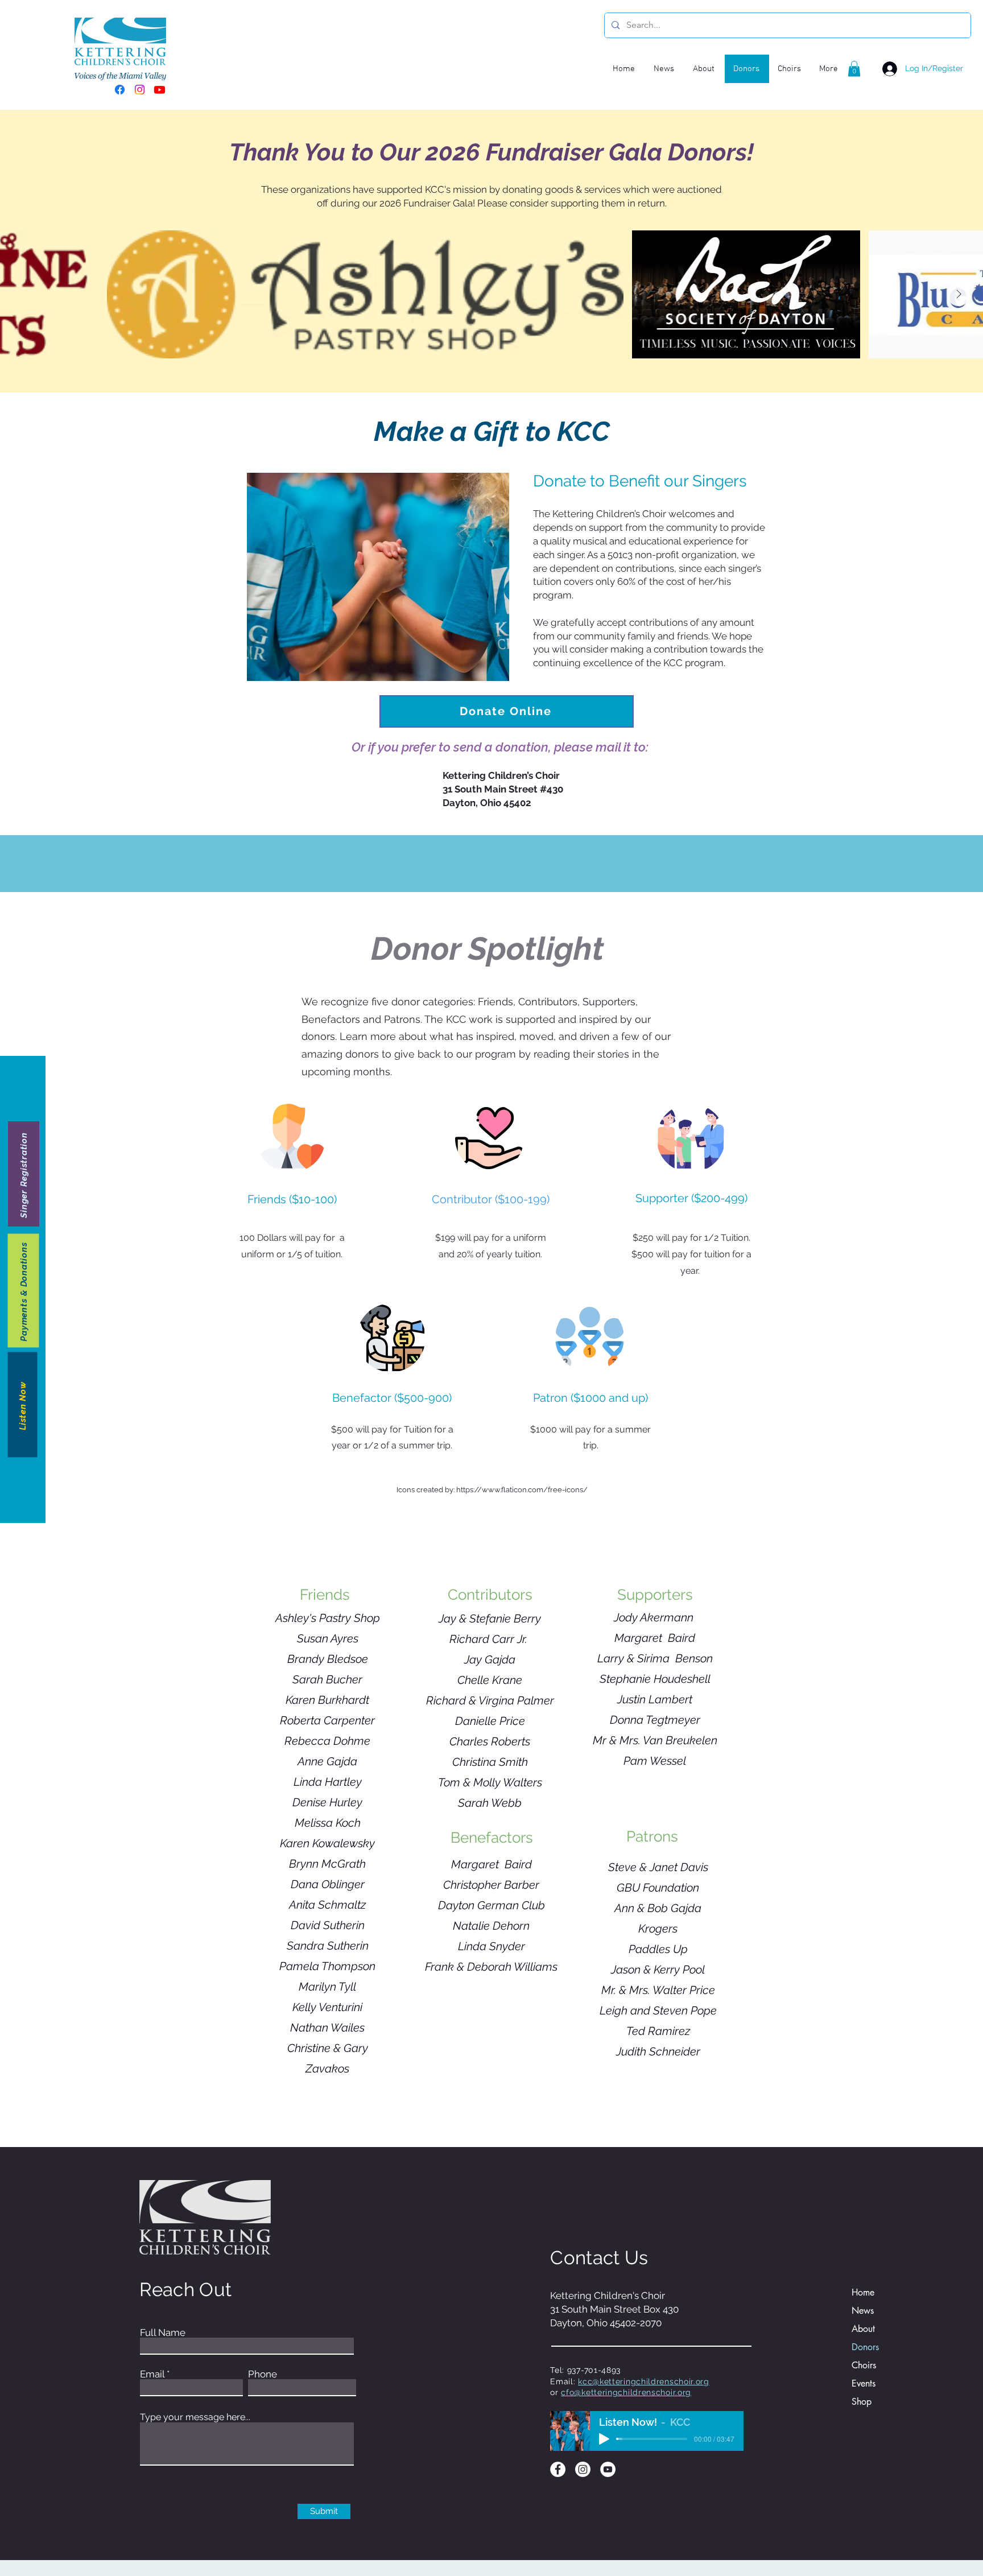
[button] (854, 69)
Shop (862, 2402)
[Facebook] (120, 90)
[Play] (604, 2439)
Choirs (864, 2365)
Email (152, 2374)
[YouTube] (608, 2469)
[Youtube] (160, 90)
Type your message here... (195, 2417)
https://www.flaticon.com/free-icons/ (522, 1490)
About (863, 2329)
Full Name (163, 2333)
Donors (865, 2347)
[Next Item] (959, 295)
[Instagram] (140, 90)
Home (863, 2292)
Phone (263, 2374)
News (863, 2311)
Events (864, 2383)
